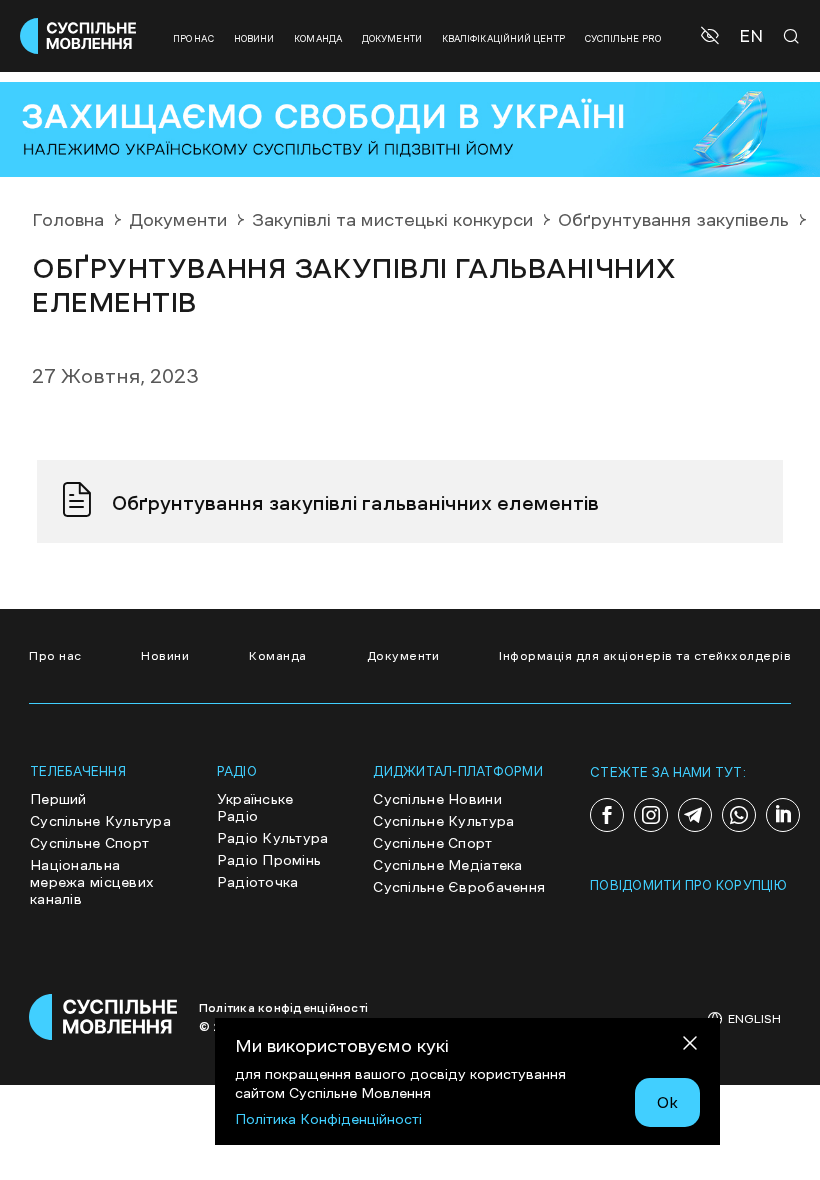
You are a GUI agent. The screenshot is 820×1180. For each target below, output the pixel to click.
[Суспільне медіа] (104, 1017)
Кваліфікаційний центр (503, 38)
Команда (318, 38)
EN (751, 36)
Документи (392, 38)
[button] (712, 36)
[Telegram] (695, 815)
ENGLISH (754, 1019)
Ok (667, 1102)
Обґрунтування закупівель (673, 220)
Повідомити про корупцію (688, 885)
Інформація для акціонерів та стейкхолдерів (645, 656)
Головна (68, 220)
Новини (254, 38)
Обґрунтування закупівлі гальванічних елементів (355, 503)
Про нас (193, 38)
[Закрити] (690, 1046)
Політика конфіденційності (283, 1008)
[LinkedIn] (783, 815)
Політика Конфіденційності (328, 1119)
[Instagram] (651, 815)
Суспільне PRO (623, 38)
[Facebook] (607, 815)
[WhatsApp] (739, 815)
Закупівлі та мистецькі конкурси (392, 220)
